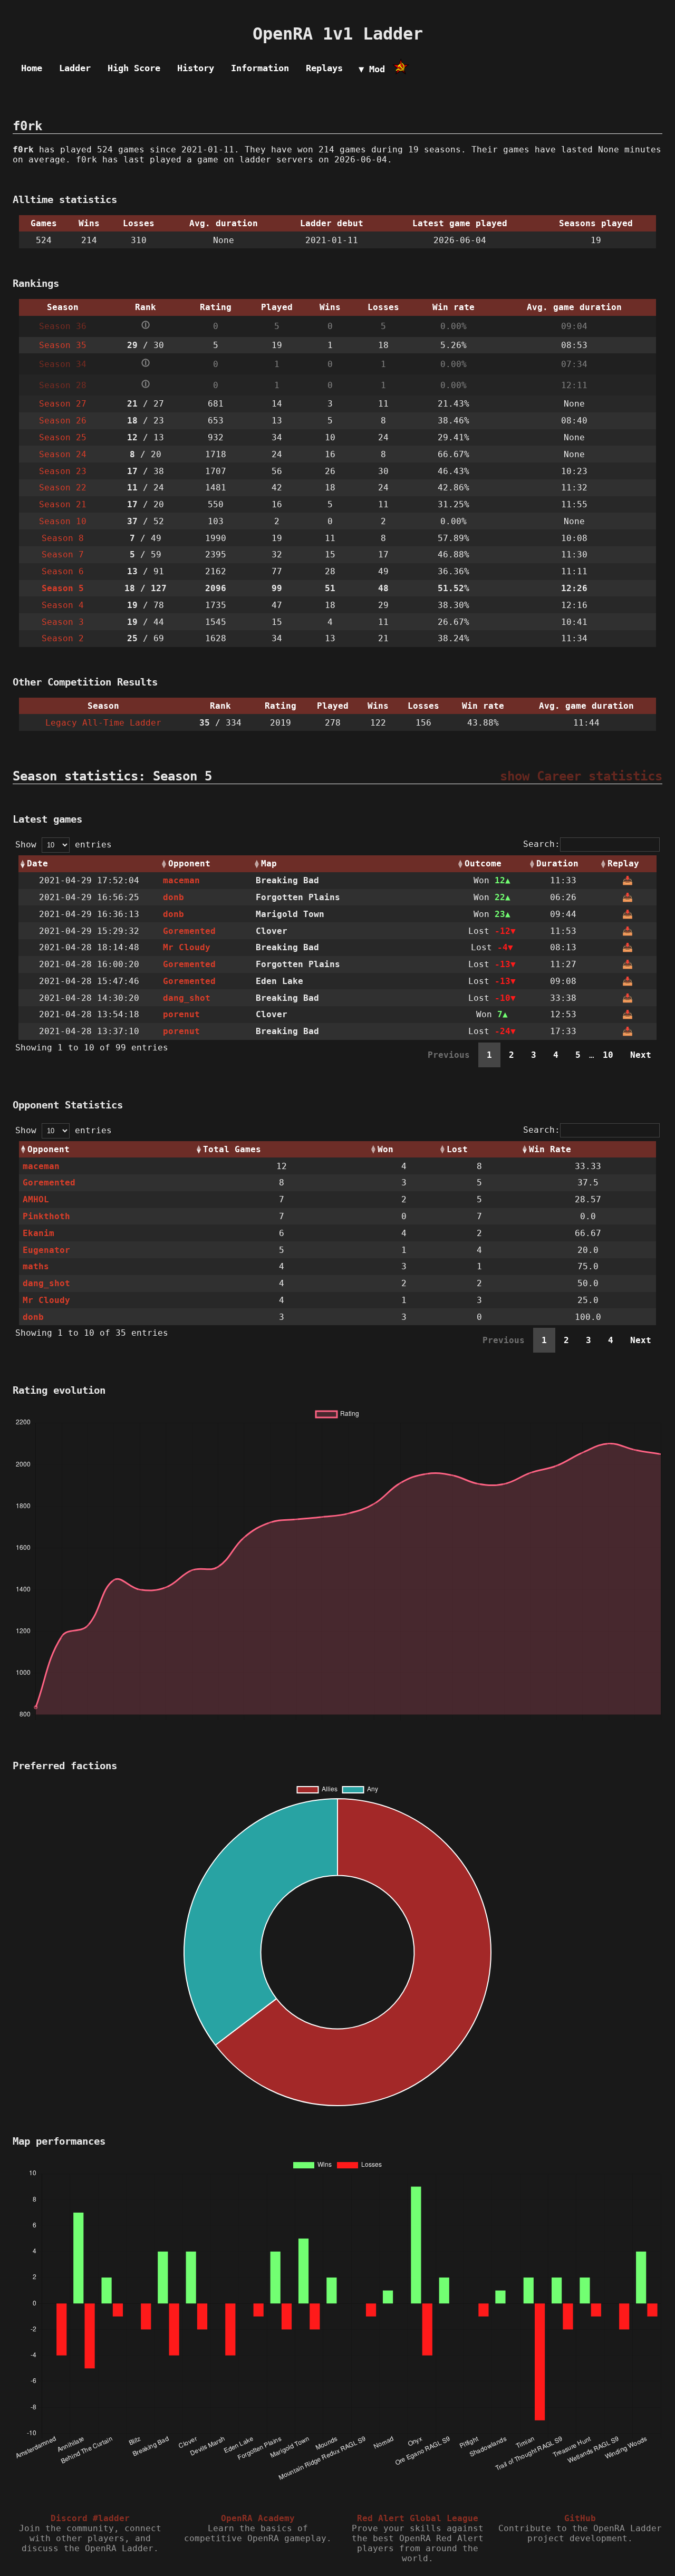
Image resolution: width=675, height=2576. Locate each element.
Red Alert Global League (418, 2518)
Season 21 (63, 504)
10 (608, 1055)
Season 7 (63, 554)
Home (32, 68)
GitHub (580, 2518)
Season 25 (63, 437)
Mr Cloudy (187, 947)
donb (173, 897)
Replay (623, 864)
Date (37, 864)
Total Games (232, 1149)
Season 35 (63, 345)
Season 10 (63, 521)
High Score (134, 68)
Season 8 (63, 538)
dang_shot (187, 998)
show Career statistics (581, 776)
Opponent (189, 864)
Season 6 (63, 571)
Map (269, 864)
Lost (457, 1149)
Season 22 (63, 488)
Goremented (189, 931)
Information (260, 68)
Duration (557, 864)
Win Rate (550, 1149)
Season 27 (63, 404)
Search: (542, 844)
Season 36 (63, 326)
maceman (181, 880)
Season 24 (63, 454)
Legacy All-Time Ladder (103, 723)
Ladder (75, 68)
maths (36, 1266)
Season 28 (63, 385)
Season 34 (63, 364)
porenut (181, 1014)
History (196, 68)
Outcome (483, 864)
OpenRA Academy (258, 2518)
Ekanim (38, 1233)
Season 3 (63, 622)
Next (641, 1055)
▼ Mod (372, 69)
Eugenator (46, 1250)
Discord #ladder (90, 2518)
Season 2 (63, 638)
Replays (324, 68)
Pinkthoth (46, 1216)
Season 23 (63, 471)
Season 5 (63, 588)
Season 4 (63, 605)
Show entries (64, 845)
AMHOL (36, 1199)
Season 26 (63, 421)
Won (385, 1149)
